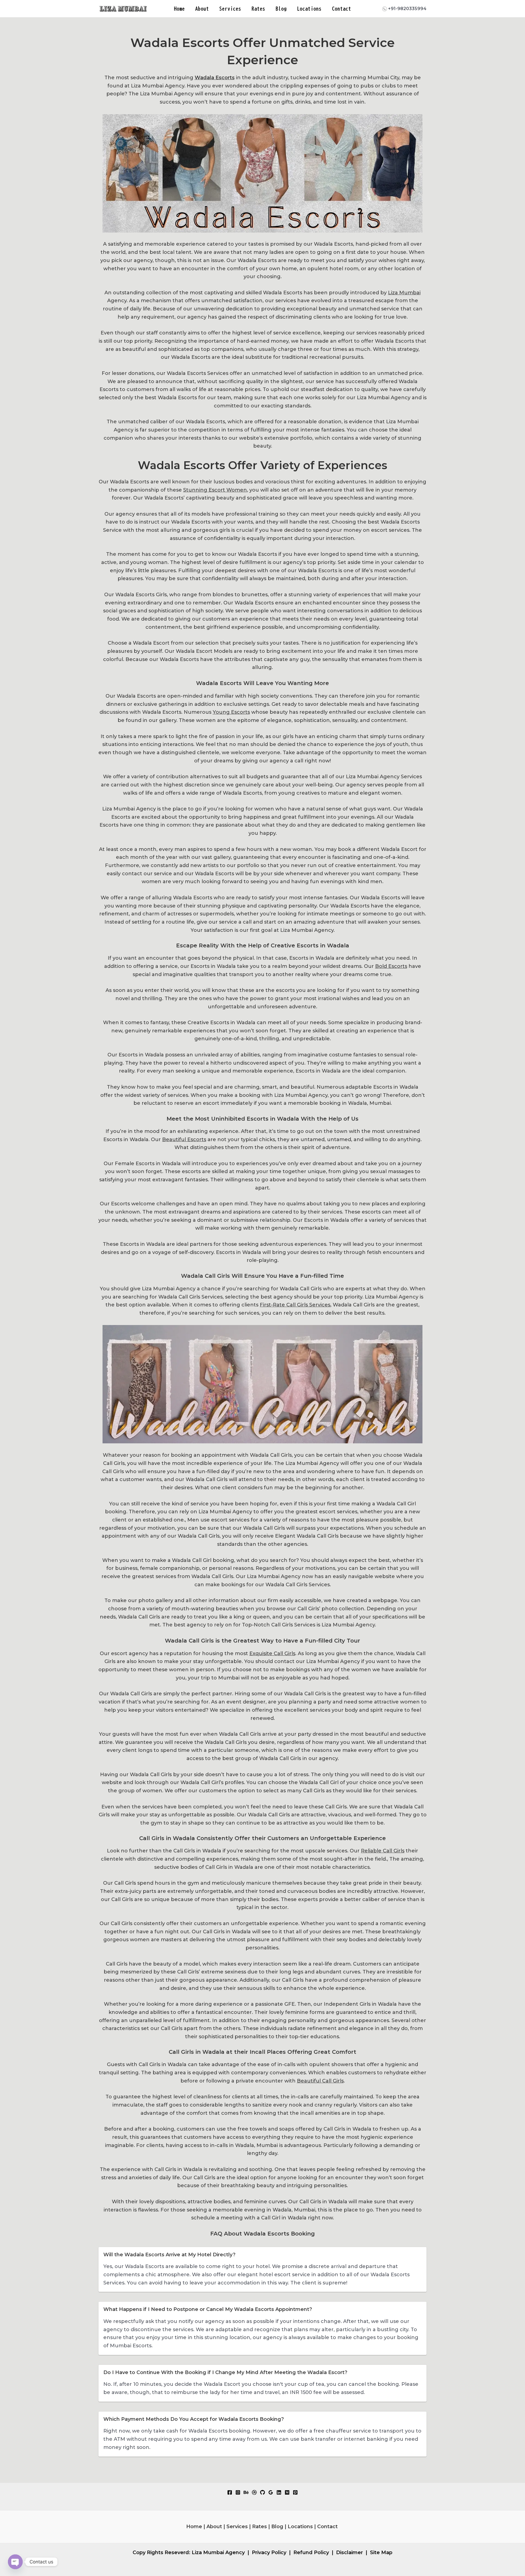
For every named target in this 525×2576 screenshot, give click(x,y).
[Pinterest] (295, 2492)
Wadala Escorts (215, 78)
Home (179, 9)
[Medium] (287, 2492)
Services (230, 9)
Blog (281, 9)
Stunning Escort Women (215, 490)
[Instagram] (238, 2492)
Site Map (381, 2552)
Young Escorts (231, 712)
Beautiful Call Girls (320, 2081)
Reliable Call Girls (383, 1851)
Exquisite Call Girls (272, 1653)
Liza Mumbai (404, 293)
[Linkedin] (279, 2492)
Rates (258, 9)
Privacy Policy (269, 2552)
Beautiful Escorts (184, 1139)
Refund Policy (311, 2552)
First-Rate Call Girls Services (295, 1305)
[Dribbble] (254, 2492)
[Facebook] (230, 2492)
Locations (309, 9)
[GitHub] (262, 2492)
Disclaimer (349, 2552)
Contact (342, 9)
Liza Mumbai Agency (218, 2552)
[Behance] (246, 2492)
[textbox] (262, 1245)
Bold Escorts (391, 966)
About (202, 9)
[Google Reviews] (271, 2492)
